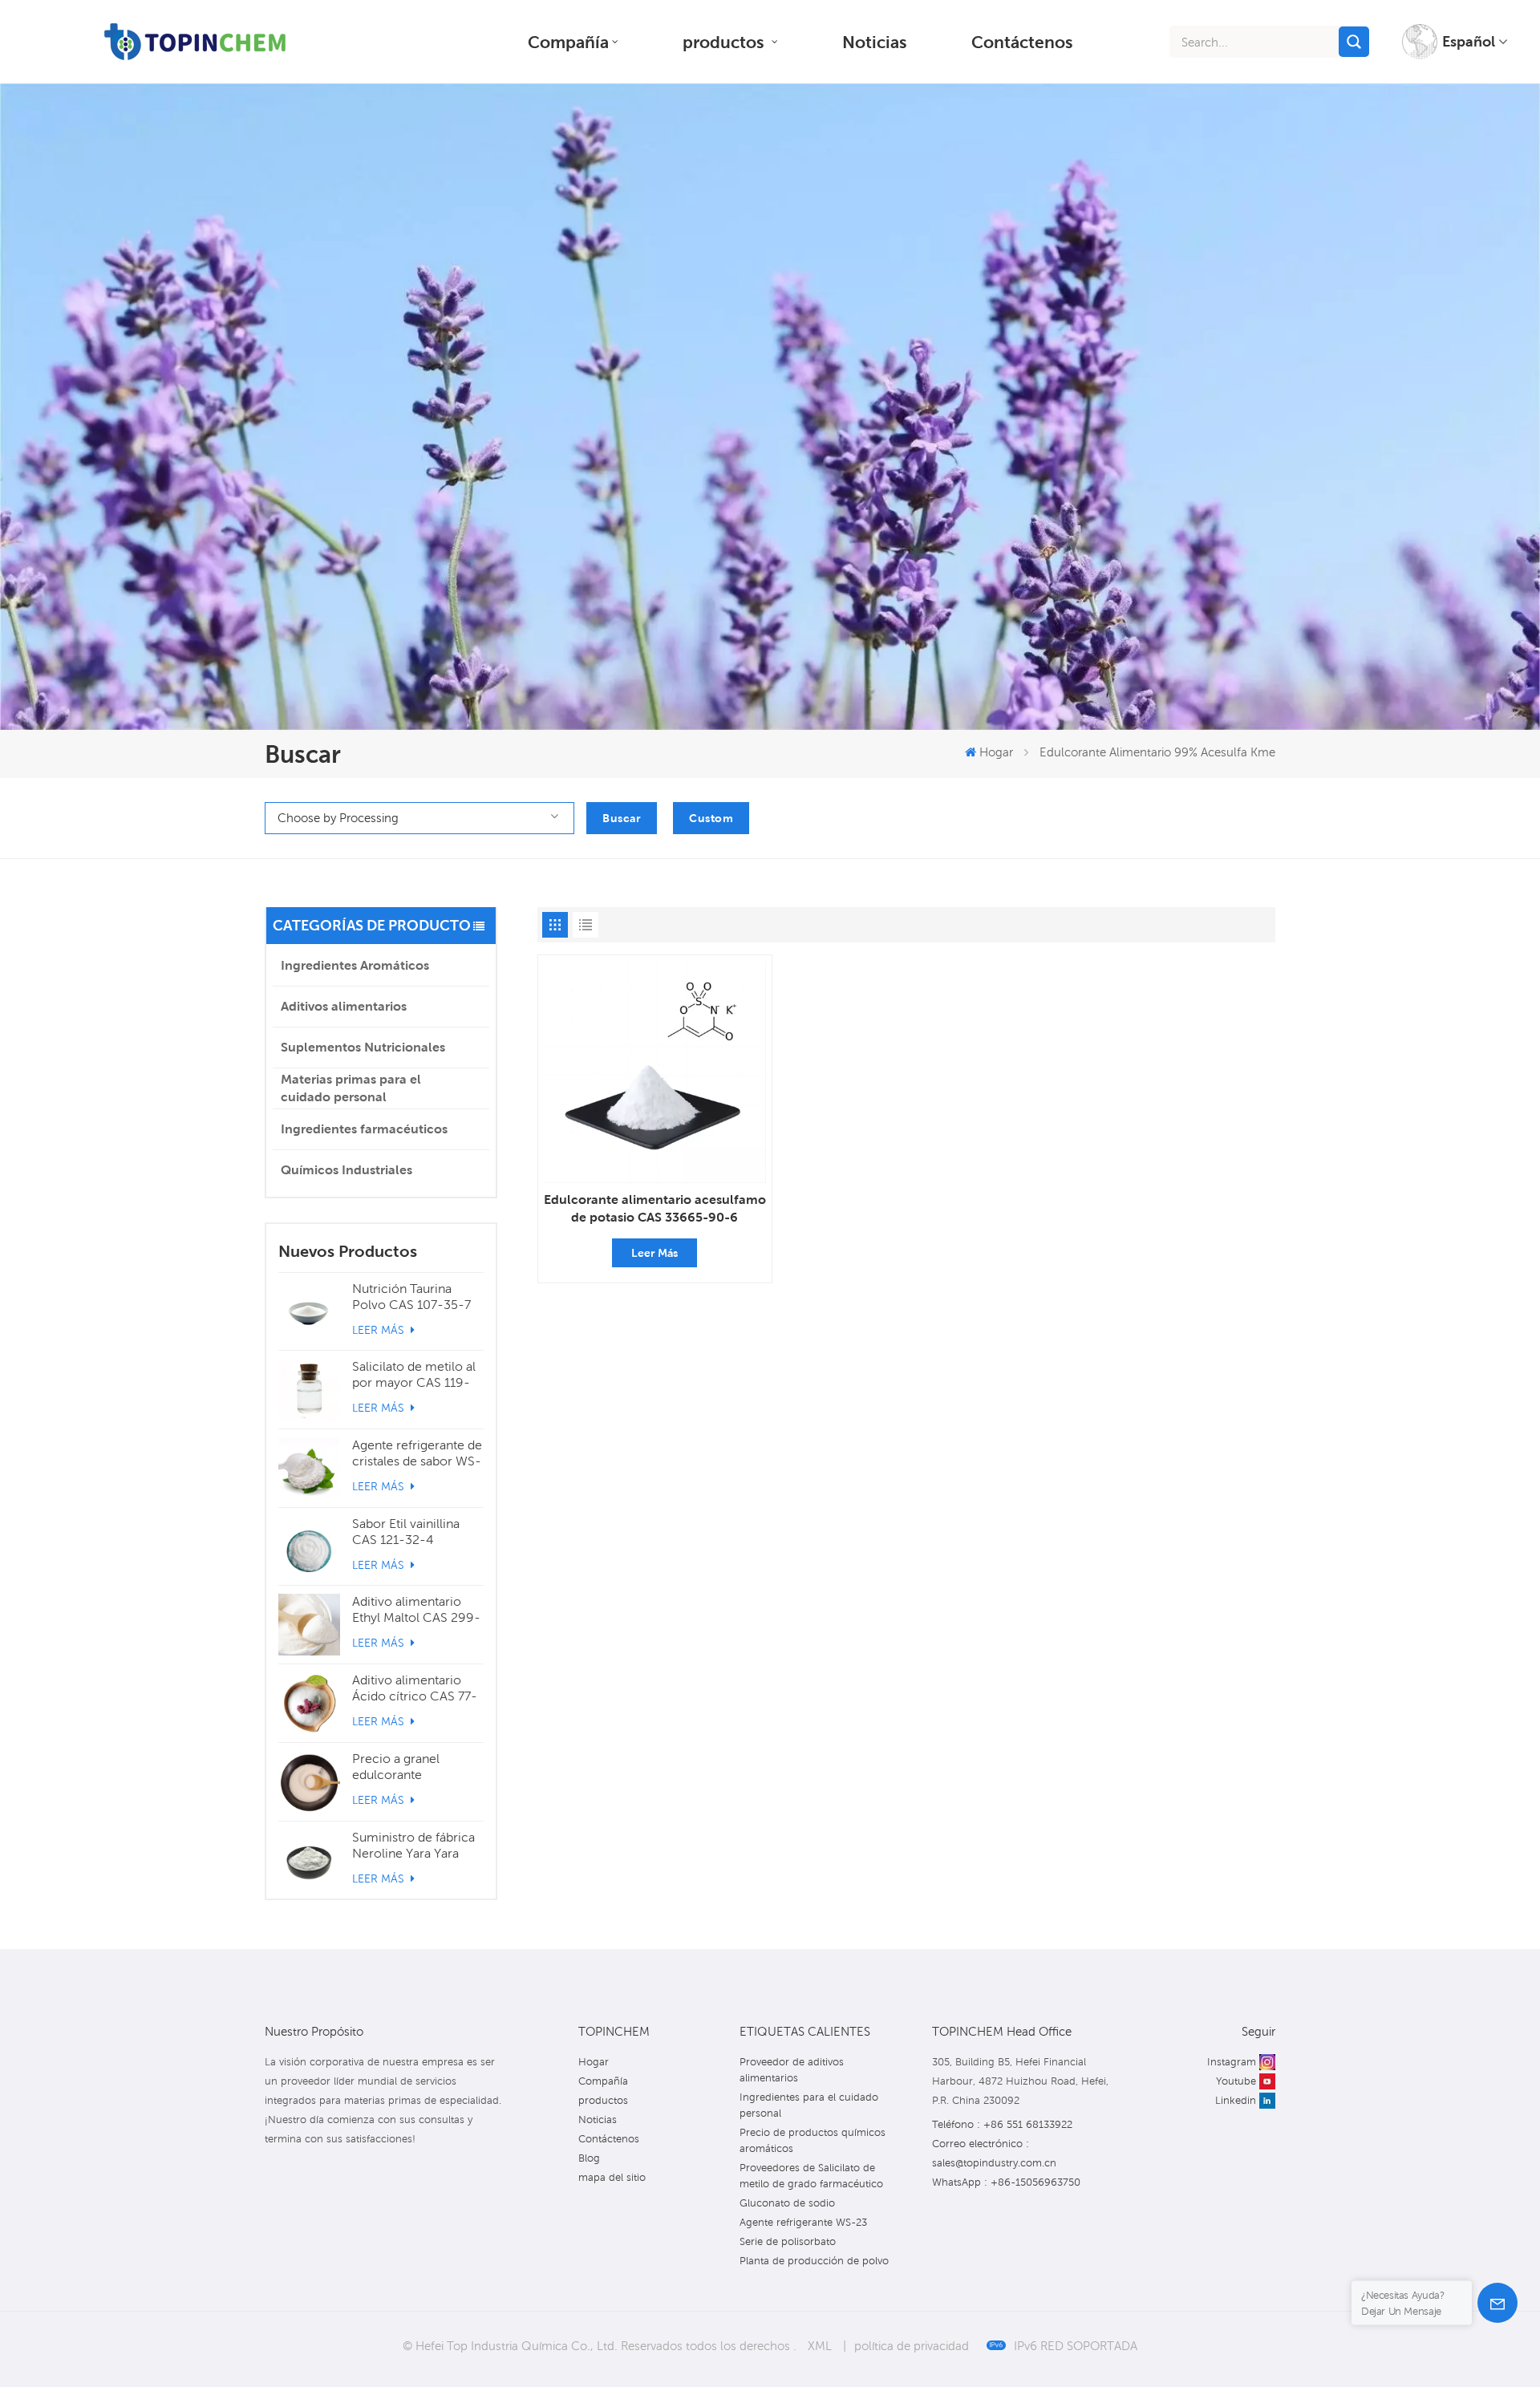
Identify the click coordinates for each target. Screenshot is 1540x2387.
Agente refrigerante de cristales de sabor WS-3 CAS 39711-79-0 (417, 1453)
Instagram (1232, 2062)
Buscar (622, 818)
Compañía (568, 42)
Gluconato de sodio (787, 2203)
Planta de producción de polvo (814, 2261)
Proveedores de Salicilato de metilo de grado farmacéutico (811, 2176)
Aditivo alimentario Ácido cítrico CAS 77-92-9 (415, 1688)
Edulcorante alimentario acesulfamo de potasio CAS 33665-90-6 (655, 1208)
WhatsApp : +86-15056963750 (1006, 2182)
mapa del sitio (612, 2177)
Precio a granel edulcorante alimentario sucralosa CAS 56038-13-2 (414, 1767)
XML (820, 2345)
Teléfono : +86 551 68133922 (1002, 2124)
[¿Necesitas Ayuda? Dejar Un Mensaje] (1497, 2303)
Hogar (996, 752)
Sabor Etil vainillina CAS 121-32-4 (406, 1532)
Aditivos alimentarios (344, 1006)
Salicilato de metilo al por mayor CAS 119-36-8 (414, 1375)
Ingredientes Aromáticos (355, 965)
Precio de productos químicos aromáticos (813, 2140)
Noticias (875, 42)
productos (725, 42)
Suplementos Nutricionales (363, 1047)
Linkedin (1236, 2100)
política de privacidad (912, 2345)
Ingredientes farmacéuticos (364, 1129)
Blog (589, 2158)
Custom (711, 818)
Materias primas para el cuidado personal (351, 1088)
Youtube (1236, 2081)
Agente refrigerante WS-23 (803, 2222)
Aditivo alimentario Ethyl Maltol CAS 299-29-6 (416, 1610)
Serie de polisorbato (788, 2241)
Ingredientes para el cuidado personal (809, 2105)
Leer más (380, 1330)
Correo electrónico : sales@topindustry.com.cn (994, 2153)
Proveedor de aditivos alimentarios (792, 2070)
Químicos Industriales (346, 1170)
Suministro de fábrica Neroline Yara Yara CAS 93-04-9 (413, 1846)
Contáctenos (1022, 42)
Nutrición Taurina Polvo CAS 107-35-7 (411, 1297)
